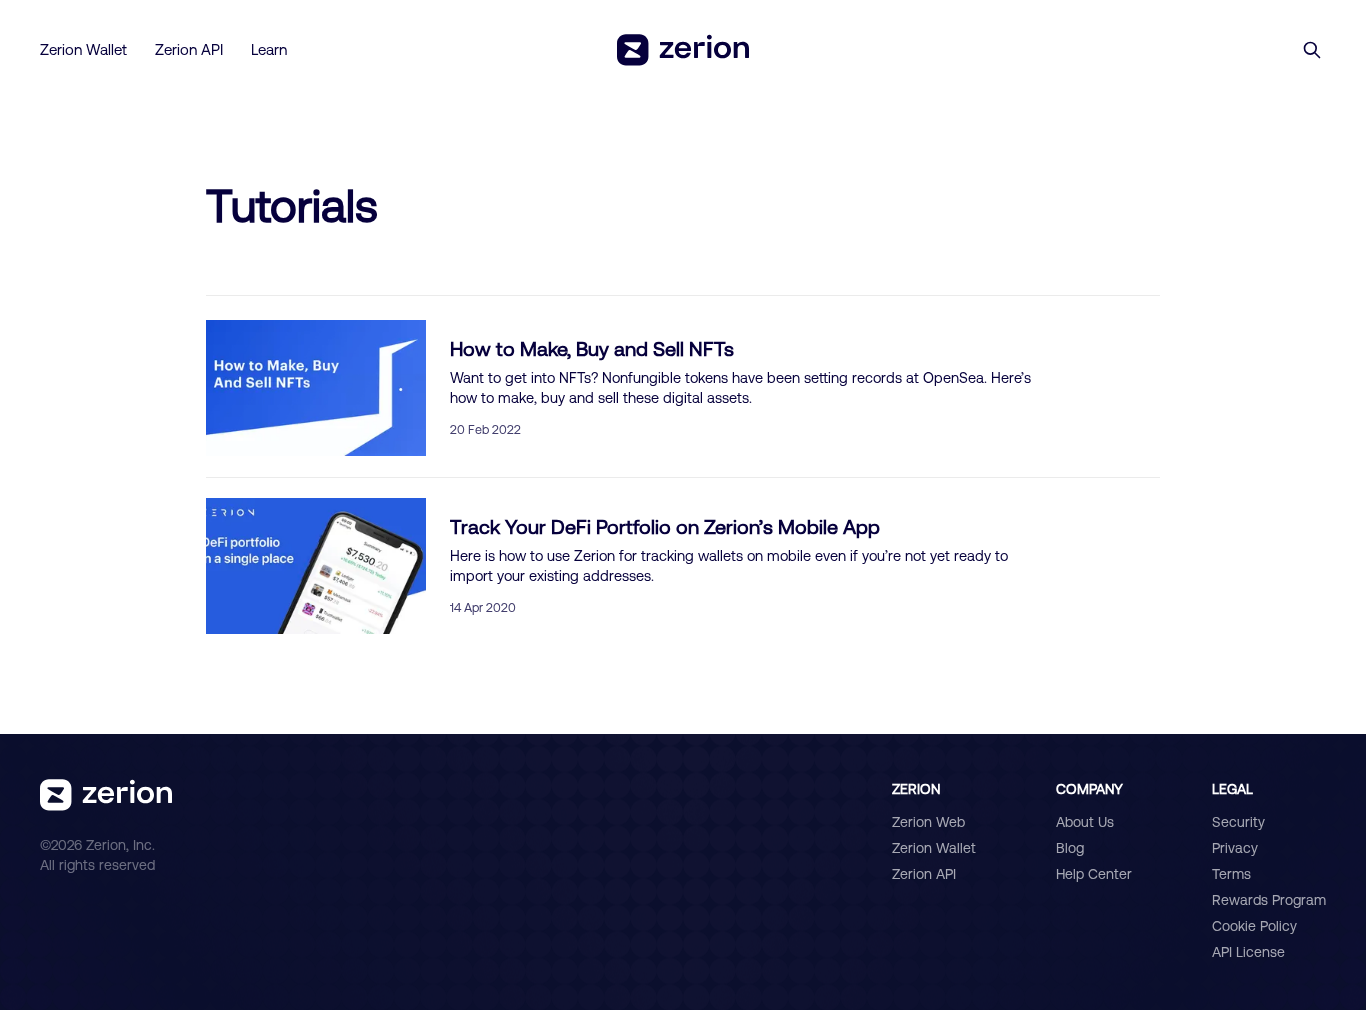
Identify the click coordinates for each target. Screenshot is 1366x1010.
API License (1248, 952)
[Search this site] (1312, 50)
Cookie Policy (1254, 926)
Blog (1070, 848)
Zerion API (189, 49)
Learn (269, 49)
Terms (1231, 874)
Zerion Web (928, 822)
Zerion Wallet (83, 49)
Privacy (1235, 848)
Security (1238, 822)
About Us (1085, 822)
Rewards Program (1269, 900)
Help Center (1094, 874)
